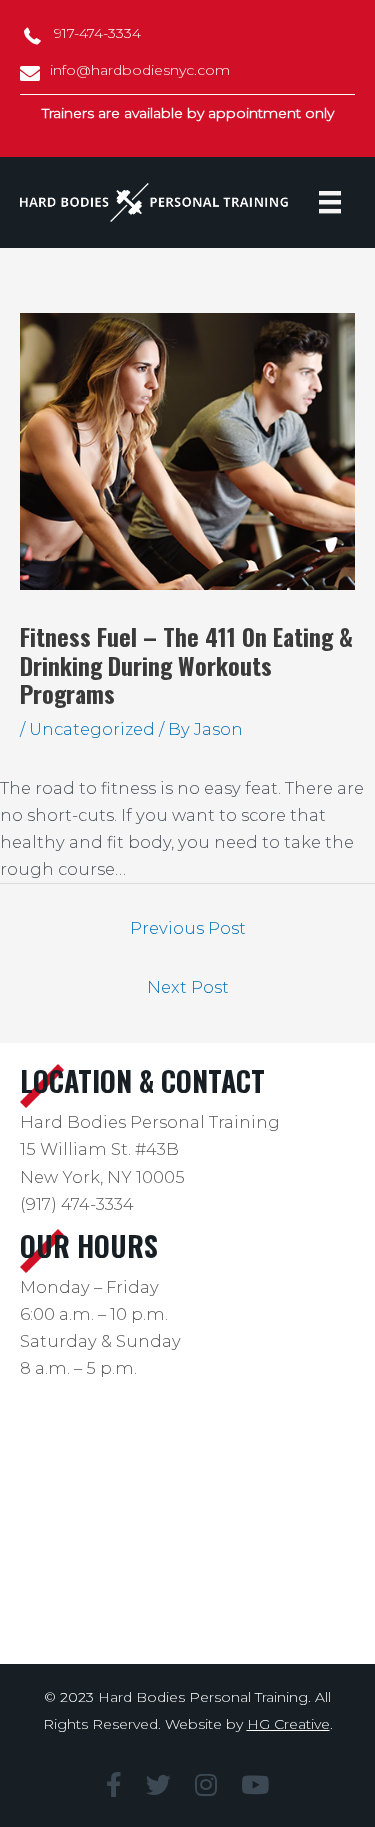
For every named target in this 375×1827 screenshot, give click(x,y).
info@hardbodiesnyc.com (140, 70)
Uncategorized (92, 729)
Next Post (188, 987)
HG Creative (288, 1724)
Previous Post (188, 928)
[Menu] (330, 202)
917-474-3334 (97, 33)
